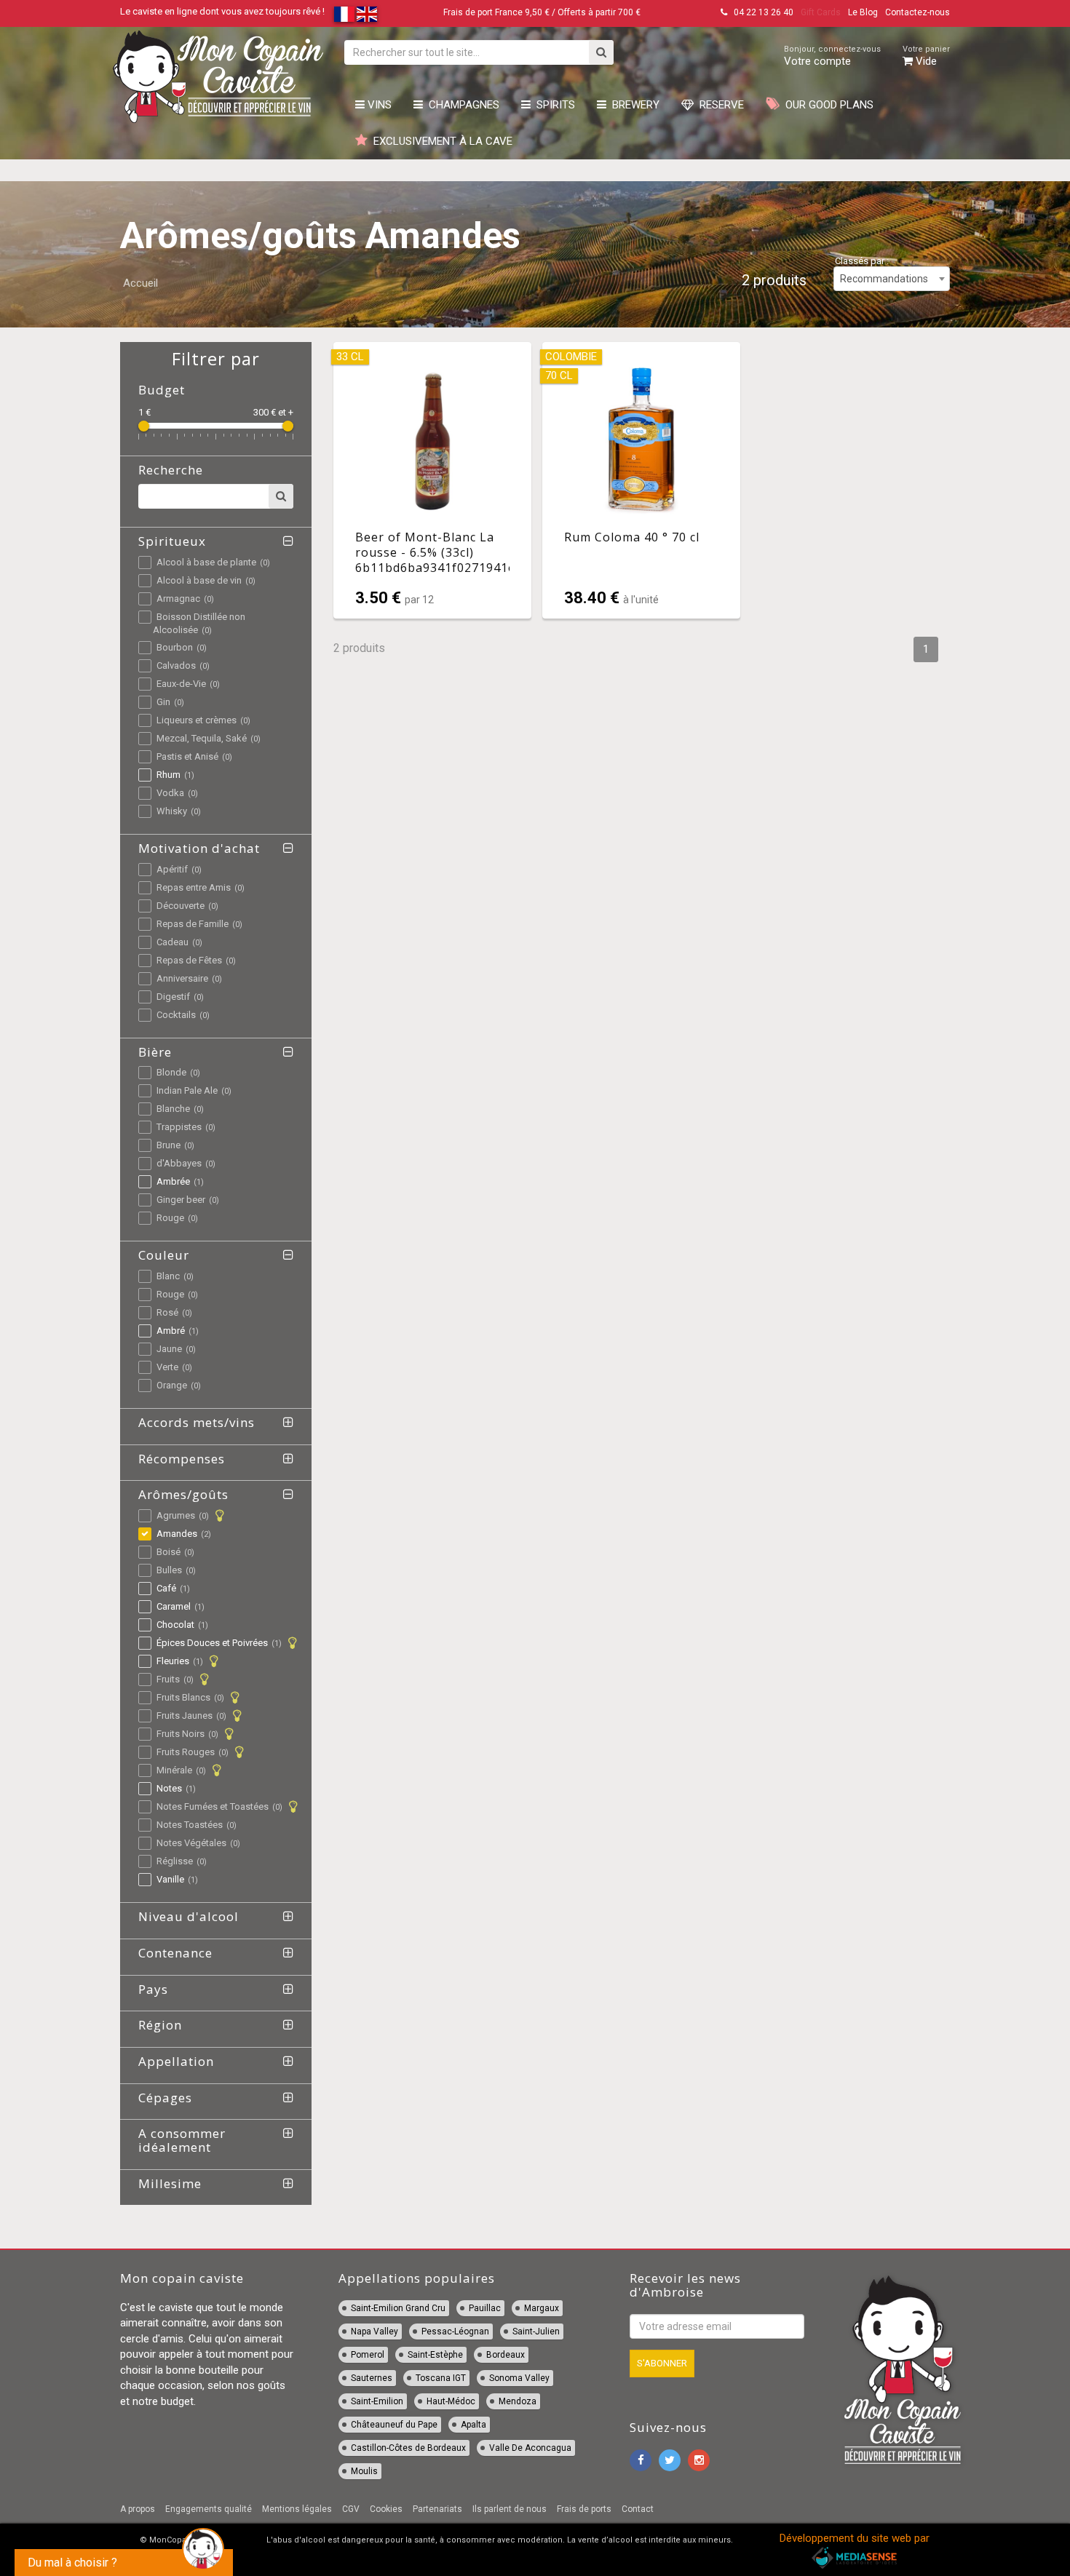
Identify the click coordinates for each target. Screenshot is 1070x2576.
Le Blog (863, 12)
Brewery (633, 105)
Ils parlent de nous (510, 2509)
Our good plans (827, 105)
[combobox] (892, 279)
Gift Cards (821, 12)
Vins (378, 105)
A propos (138, 2509)
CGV (351, 2509)
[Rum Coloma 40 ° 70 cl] (641, 480)
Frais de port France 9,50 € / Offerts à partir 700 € (542, 12)
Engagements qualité (209, 2509)
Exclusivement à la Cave (440, 141)
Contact (638, 2509)
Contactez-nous (918, 12)
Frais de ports (584, 2509)
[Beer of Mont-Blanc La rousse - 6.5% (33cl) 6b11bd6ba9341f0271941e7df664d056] (432, 480)
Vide (926, 56)
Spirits (553, 105)
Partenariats (437, 2509)
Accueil (140, 283)
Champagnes (461, 105)
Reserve (719, 105)
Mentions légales (297, 2509)
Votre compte (832, 56)
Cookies (386, 2509)
